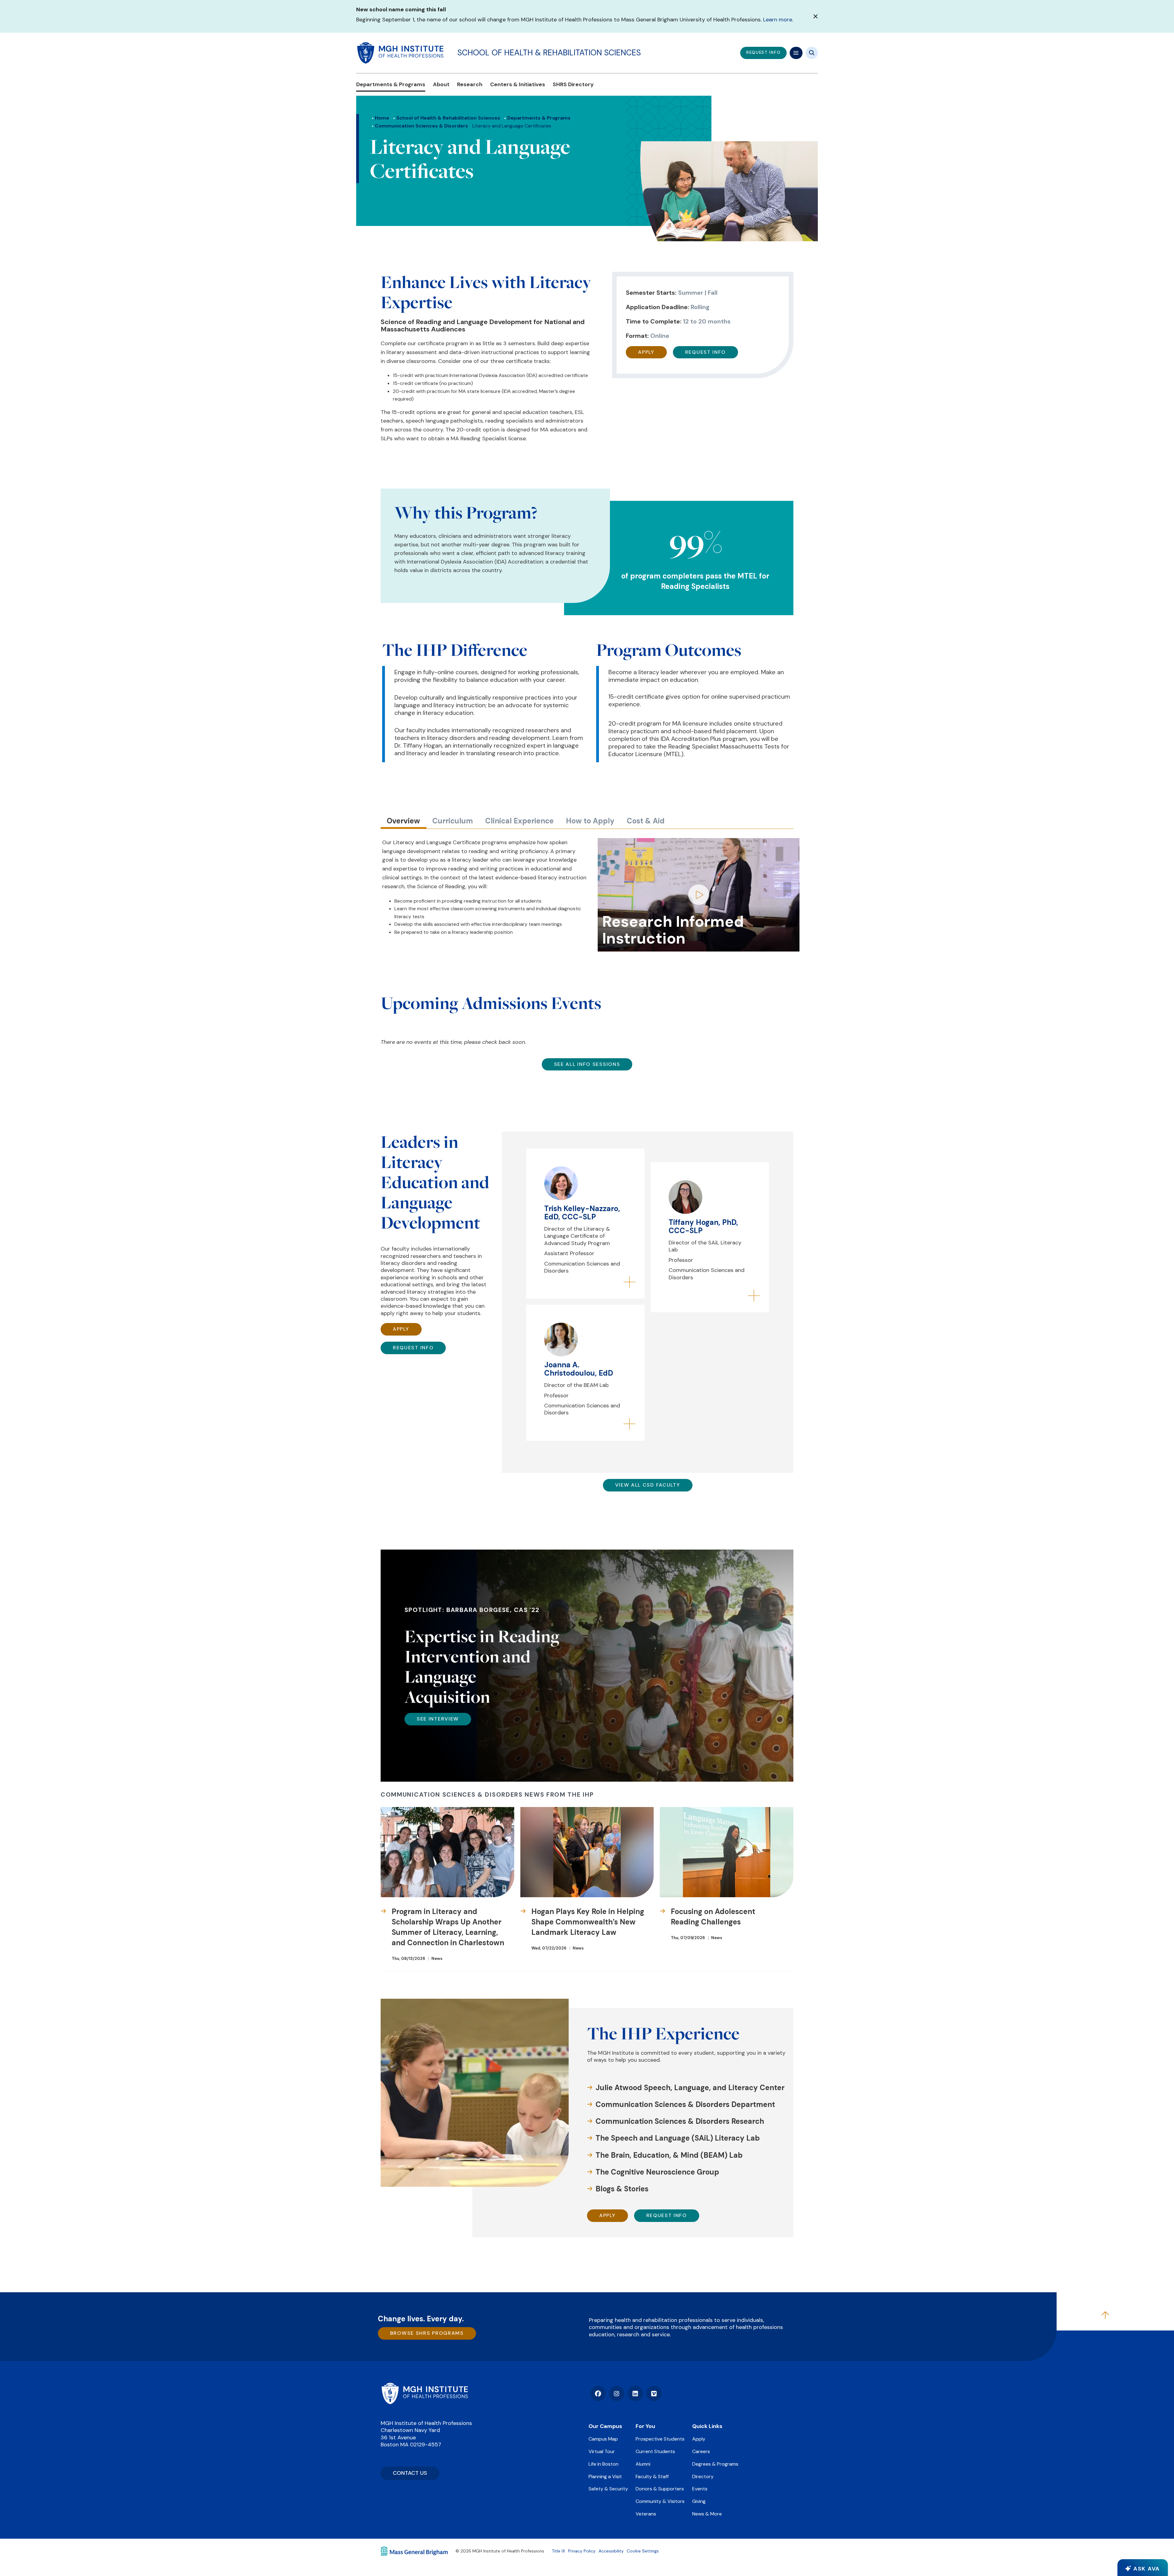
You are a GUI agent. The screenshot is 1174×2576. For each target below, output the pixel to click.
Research (470, 85)
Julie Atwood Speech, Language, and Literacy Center (690, 2088)
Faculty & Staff (652, 2476)
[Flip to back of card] (629, 1283)
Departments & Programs (391, 85)
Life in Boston (604, 2464)
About (441, 85)
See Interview (438, 1719)
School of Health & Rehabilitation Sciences (549, 53)
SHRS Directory (573, 85)
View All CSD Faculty (648, 1485)
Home (382, 118)
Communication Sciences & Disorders (421, 126)
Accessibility (611, 2551)
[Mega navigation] (796, 53)
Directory (703, 2476)
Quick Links (707, 2426)
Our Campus (605, 2426)
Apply (646, 352)
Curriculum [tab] (453, 821)
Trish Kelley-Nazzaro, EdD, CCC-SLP (582, 1212)
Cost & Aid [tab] (646, 821)
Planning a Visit (605, 2476)
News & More (707, 2514)
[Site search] (812, 53)
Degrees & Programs (715, 2464)
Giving (699, 2501)
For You (645, 2426)
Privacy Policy (582, 2551)
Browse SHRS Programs (427, 2333)
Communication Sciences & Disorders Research (680, 2121)
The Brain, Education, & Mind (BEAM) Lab (669, 2155)
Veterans (646, 2514)
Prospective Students (660, 2439)
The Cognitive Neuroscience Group (657, 2172)
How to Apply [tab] (590, 821)
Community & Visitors (660, 2501)
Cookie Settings (643, 2551)
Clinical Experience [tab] (519, 821)
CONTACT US (410, 2473)
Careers (701, 2451)
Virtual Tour (602, 2451)
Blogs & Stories (622, 2189)
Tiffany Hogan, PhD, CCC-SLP (703, 1226)
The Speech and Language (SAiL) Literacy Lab (678, 2138)
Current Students (655, 2451)
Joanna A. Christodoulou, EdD (579, 1369)
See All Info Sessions (587, 1064)
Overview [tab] (403, 821)
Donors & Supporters (660, 2489)
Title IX (558, 2551)
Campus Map (603, 2439)
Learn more (778, 20)
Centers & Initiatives (518, 85)
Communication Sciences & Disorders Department (685, 2104)
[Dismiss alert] (816, 16)
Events (700, 2489)
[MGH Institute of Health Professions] (401, 53)
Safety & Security (608, 2489)
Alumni (643, 2464)
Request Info (705, 352)
